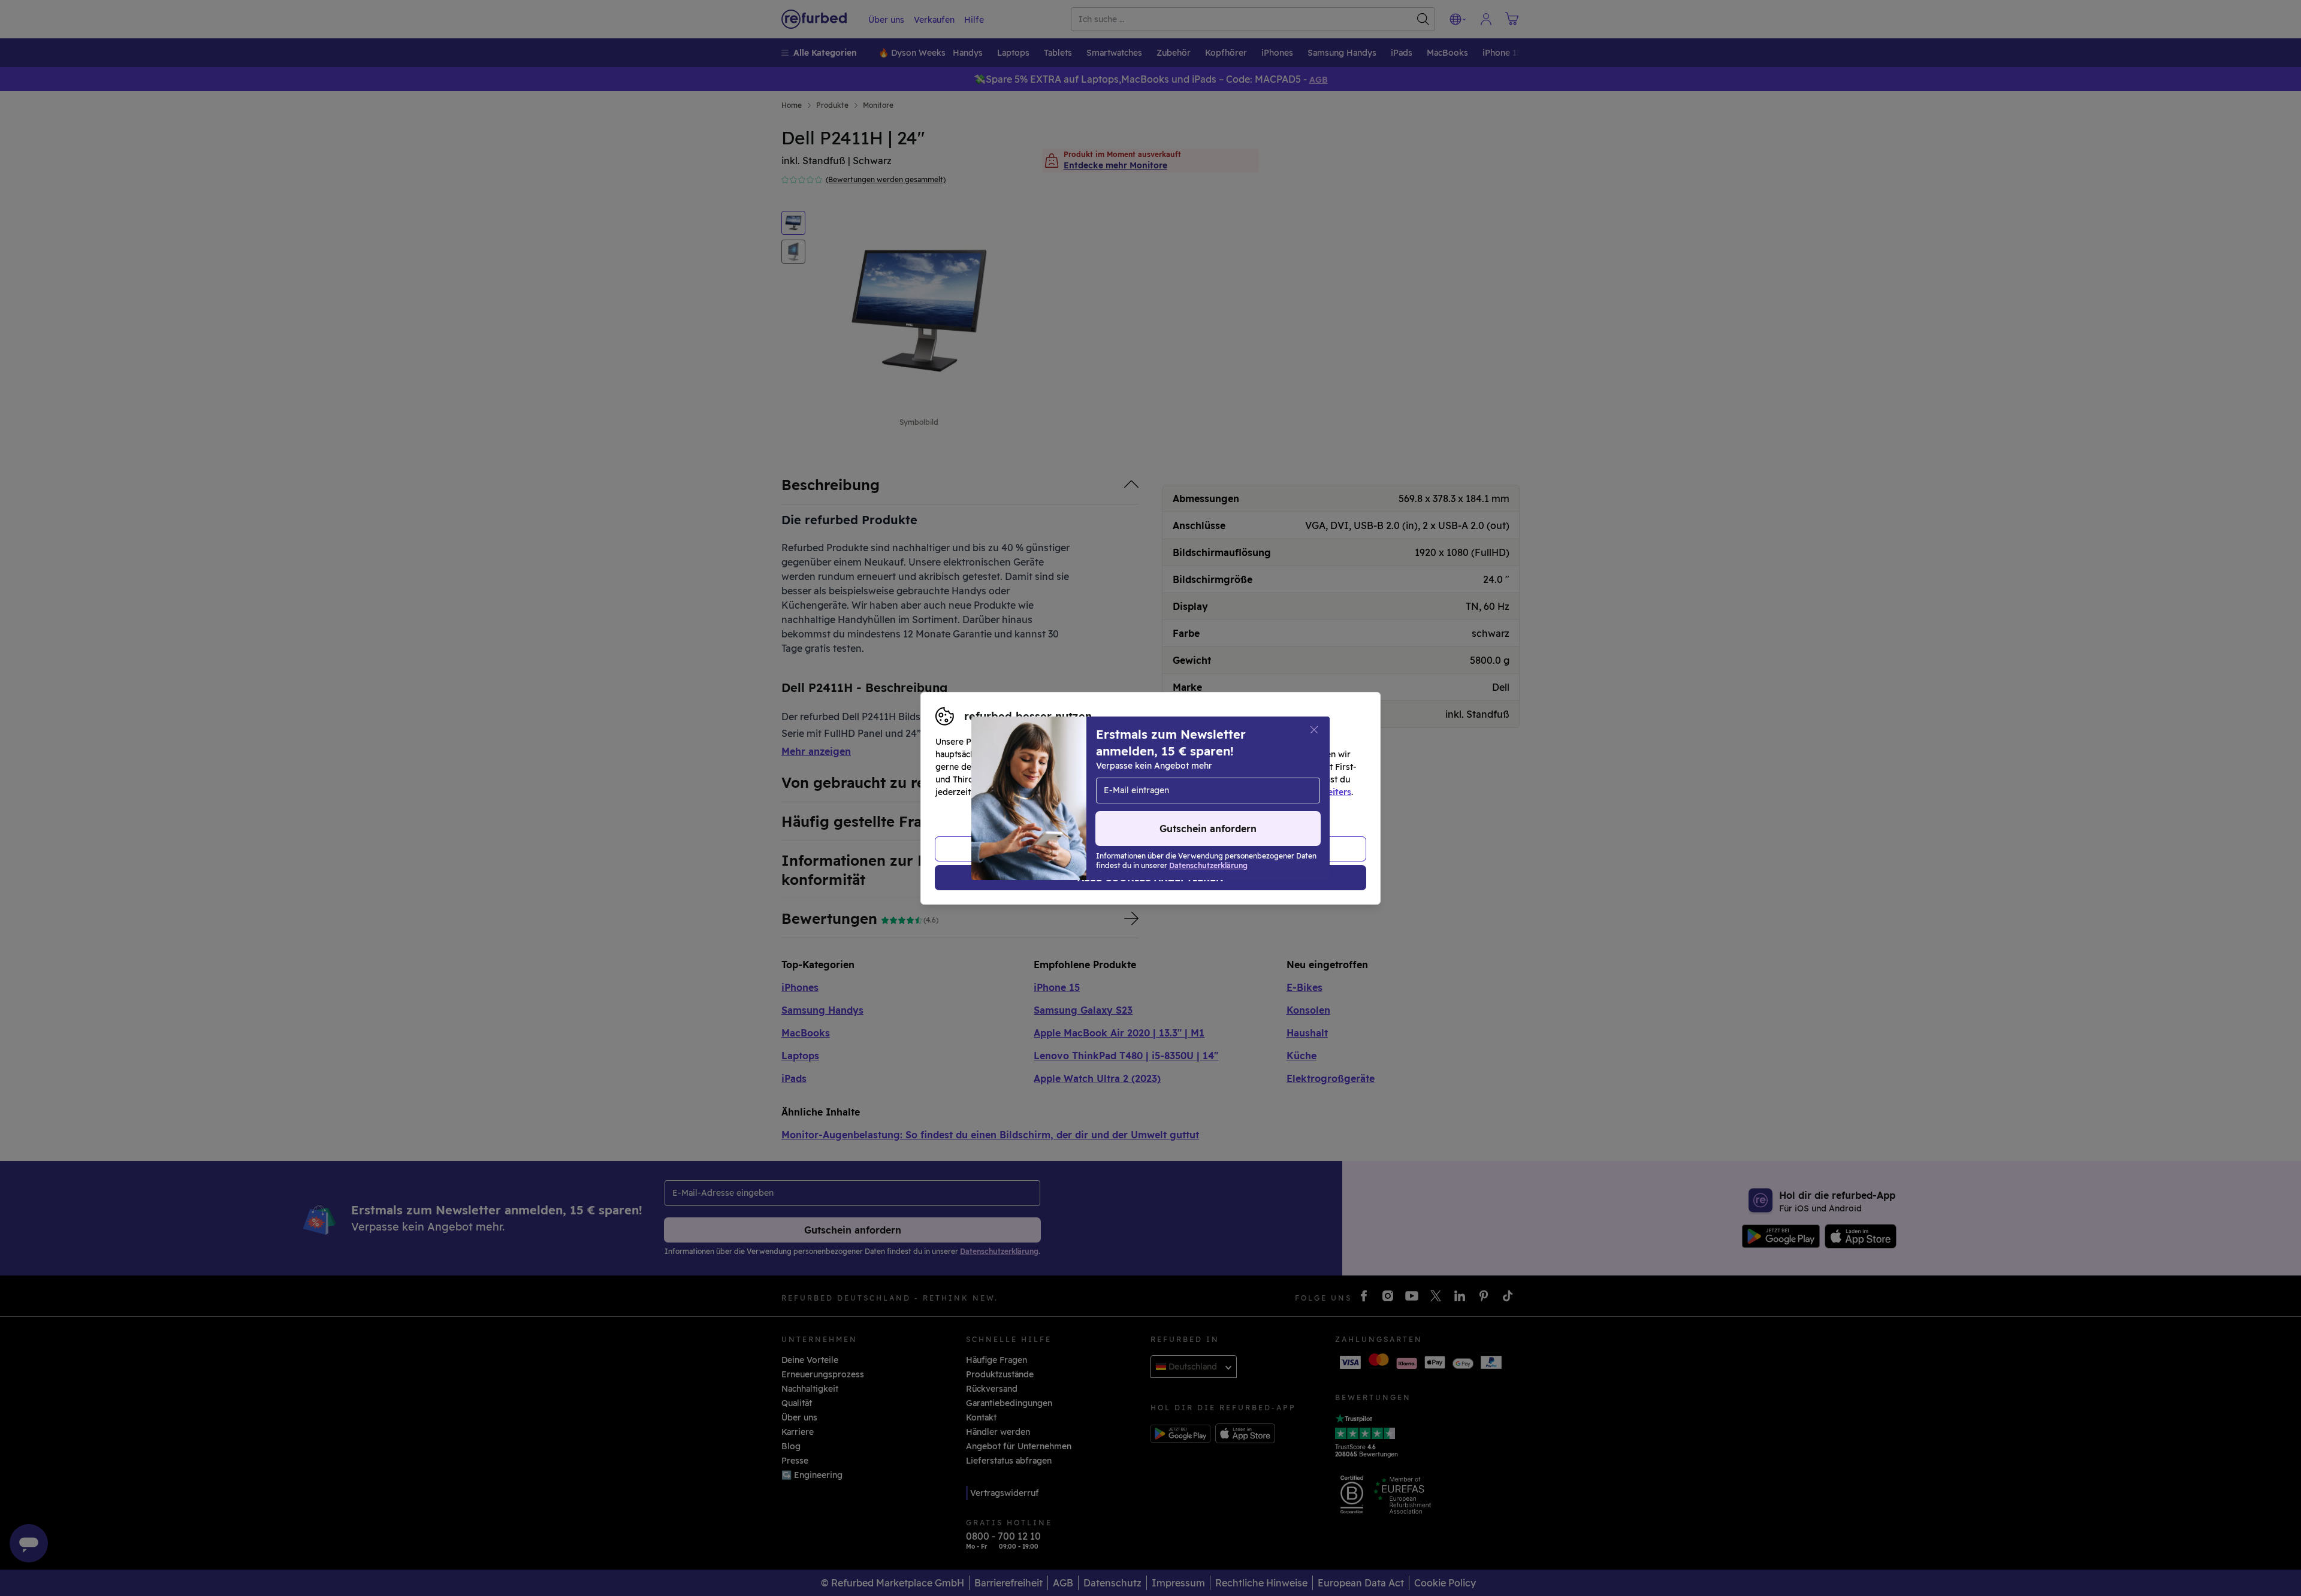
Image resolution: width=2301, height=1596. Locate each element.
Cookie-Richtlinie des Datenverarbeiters (1268, 792)
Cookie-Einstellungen (1264, 779)
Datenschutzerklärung (1100, 792)
